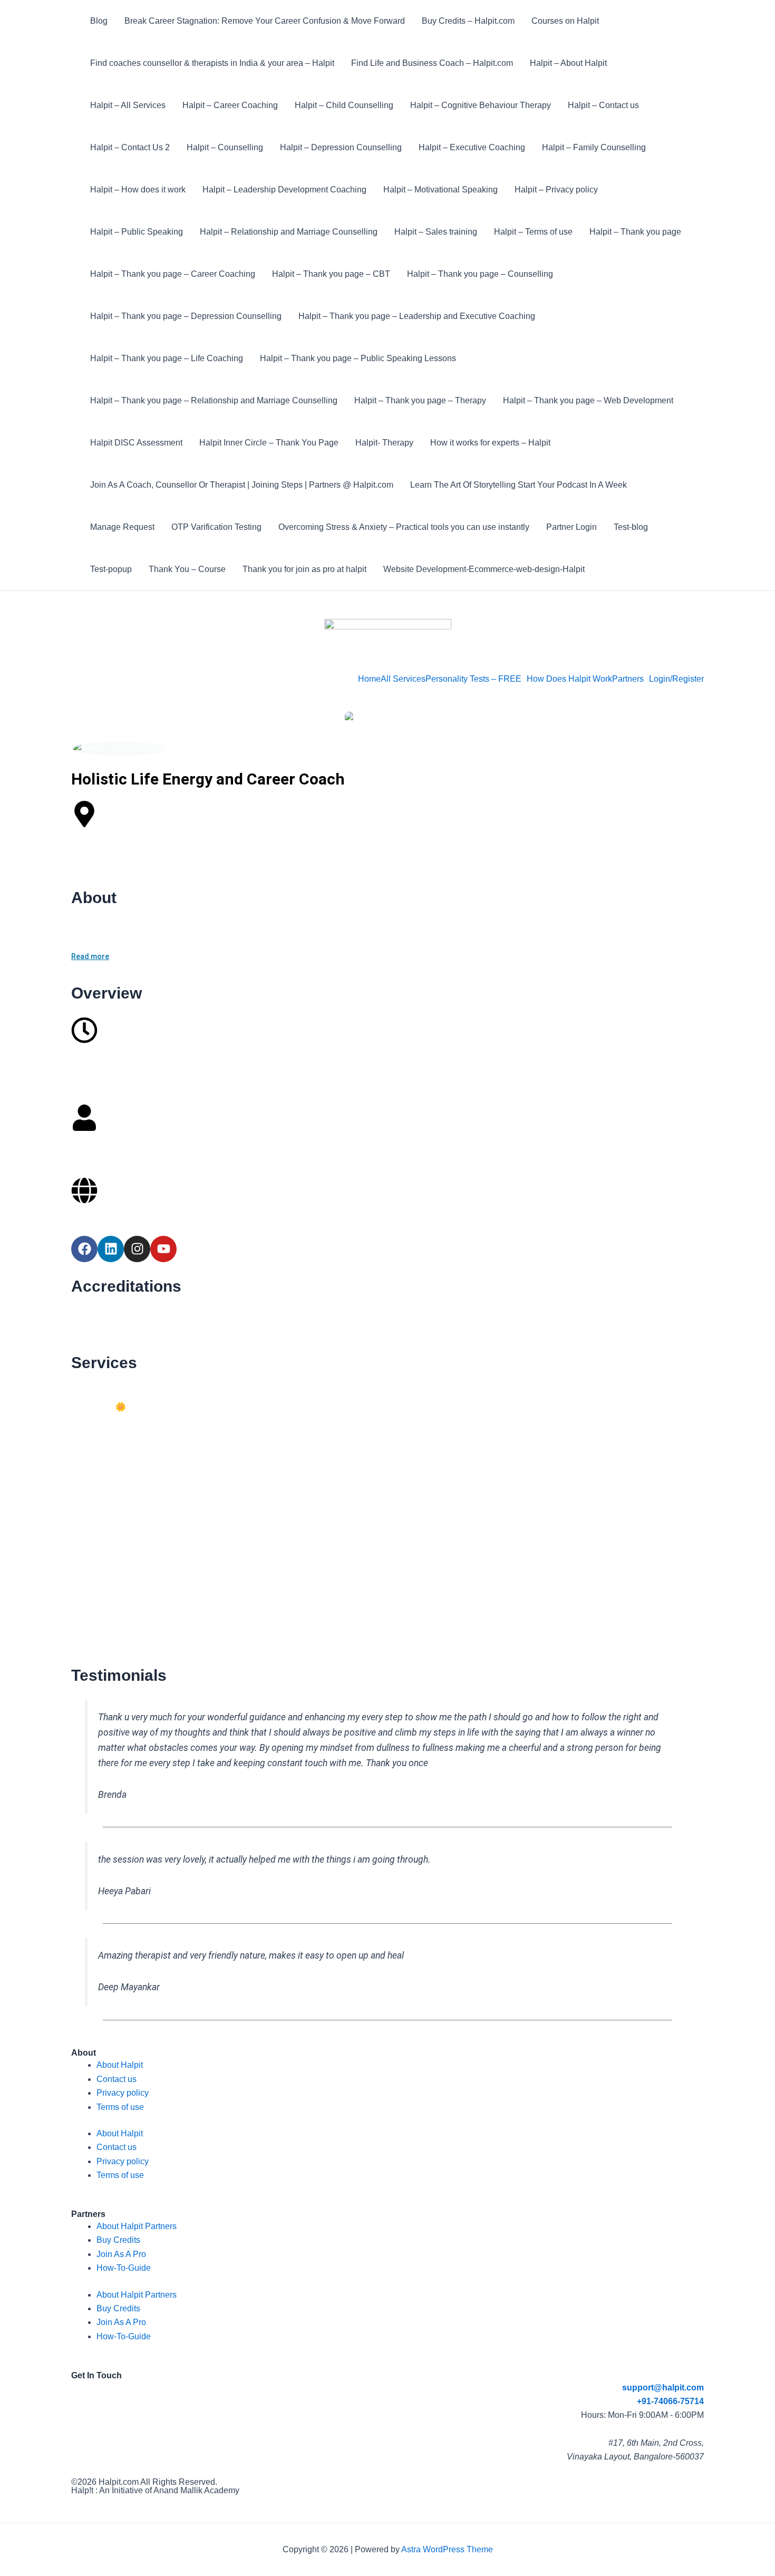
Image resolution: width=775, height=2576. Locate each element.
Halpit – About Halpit (568, 63)
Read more (90, 956)
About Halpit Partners (137, 2226)
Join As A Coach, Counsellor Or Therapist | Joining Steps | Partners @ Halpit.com (242, 485)
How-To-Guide (124, 2268)
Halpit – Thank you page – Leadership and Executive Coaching (417, 316)
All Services (403, 679)
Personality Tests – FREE (473, 679)
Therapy (92, 1532)
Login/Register (676, 679)
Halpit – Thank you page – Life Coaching (167, 358)
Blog (99, 21)
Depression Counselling (119, 1476)
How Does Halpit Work (569, 679)
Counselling (98, 1379)
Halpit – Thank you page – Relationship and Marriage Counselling (214, 400)
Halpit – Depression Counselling (341, 147)
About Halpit (120, 2065)
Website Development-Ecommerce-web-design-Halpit (484, 569)
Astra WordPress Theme (447, 2549)
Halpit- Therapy (384, 443)
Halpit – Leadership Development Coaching (284, 190)
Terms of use (120, 2107)
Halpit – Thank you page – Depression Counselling (186, 316)
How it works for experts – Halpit (490, 443)
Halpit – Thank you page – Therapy (420, 400)
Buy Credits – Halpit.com (468, 21)
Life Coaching (102, 1435)
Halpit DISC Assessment (136, 443)
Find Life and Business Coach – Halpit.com (432, 63)
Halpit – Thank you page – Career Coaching (173, 274)
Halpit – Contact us (603, 105)
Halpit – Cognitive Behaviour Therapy (481, 105)
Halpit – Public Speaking (137, 232)
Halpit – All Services (128, 105)
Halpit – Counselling (225, 147)
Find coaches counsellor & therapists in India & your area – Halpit (212, 63)
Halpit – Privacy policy (556, 190)
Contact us (117, 2079)
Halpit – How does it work (138, 190)
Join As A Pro (121, 2254)
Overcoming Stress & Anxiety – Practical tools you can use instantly (404, 527)
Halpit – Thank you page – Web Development (588, 400)
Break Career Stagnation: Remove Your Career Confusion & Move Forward (265, 21)
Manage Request (122, 527)
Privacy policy (123, 2093)
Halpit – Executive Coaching (472, 147)
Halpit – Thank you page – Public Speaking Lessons (358, 358)
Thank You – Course (187, 569)
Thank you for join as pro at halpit (304, 569)
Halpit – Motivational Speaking (440, 190)
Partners (628, 679)
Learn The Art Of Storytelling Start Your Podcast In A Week (519, 485)
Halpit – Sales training (436, 232)
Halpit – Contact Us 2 (130, 147)
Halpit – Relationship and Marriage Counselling (289, 232)
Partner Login (571, 527)
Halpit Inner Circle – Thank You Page (269, 443)
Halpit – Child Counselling (344, 105)
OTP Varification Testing (216, 527)
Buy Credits (118, 2240)
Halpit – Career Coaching (230, 105)
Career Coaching (106, 1588)
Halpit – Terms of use (533, 232)
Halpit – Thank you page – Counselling (480, 274)
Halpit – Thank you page (635, 232)
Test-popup (111, 569)
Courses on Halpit (565, 21)
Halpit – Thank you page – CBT (331, 274)
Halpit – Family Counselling (594, 147)
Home (369, 679)
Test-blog (631, 527)
